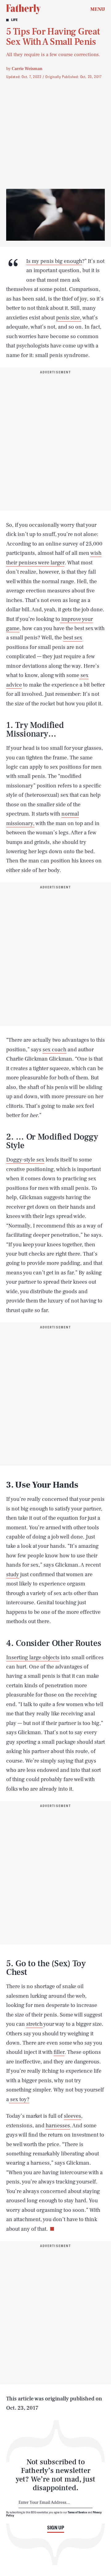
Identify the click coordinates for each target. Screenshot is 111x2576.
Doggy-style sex (25, 1160)
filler (59, 2052)
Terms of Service (78, 2512)
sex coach (54, 1050)
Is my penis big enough (54, 261)
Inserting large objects (33, 1658)
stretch (34, 2024)
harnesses (58, 2126)
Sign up (56, 2528)
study (13, 1575)
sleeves (72, 2116)
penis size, (69, 318)
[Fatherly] (23, 9)
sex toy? (19, 2099)
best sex (73, 638)
